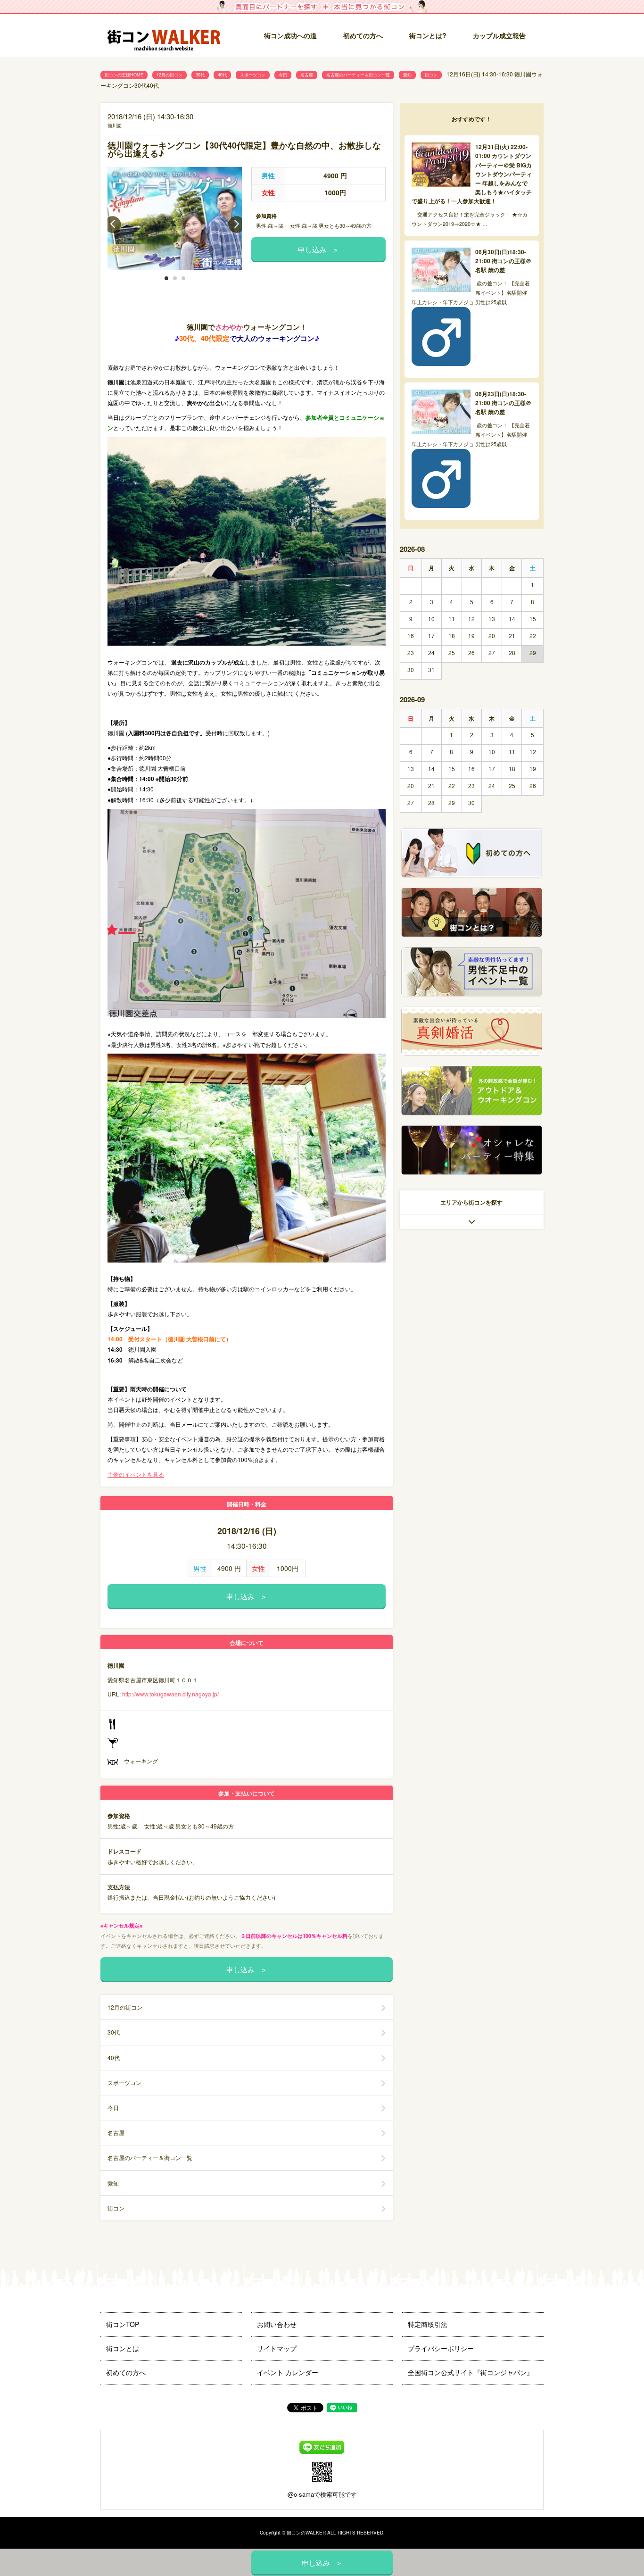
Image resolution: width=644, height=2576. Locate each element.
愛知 (407, 75)
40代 (222, 75)
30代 (200, 75)
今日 (283, 75)
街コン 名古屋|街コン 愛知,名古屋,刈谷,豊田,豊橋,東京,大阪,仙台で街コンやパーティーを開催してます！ (164, 36)
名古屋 (307, 75)
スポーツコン (253, 75)
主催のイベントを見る (136, 1474)
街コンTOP (123, 2324)
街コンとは (123, 2348)
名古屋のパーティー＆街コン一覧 (358, 75)
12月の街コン (169, 75)
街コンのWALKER (306, 2533)
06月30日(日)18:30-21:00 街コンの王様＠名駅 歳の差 (503, 261)
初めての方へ (363, 35)
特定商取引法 (428, 2324)
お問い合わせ (277, 2324)
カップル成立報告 (499, 35)
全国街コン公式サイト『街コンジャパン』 (471, 2372)
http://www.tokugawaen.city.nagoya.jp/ (170, 1694)
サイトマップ (277, 2348)
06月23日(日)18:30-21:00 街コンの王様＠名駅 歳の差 (503, 403)
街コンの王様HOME (124, 75)
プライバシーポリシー (441, 2348)
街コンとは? (428, 35)
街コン (431, 75)
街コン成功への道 (290, 35)
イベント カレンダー (288, 2372)
